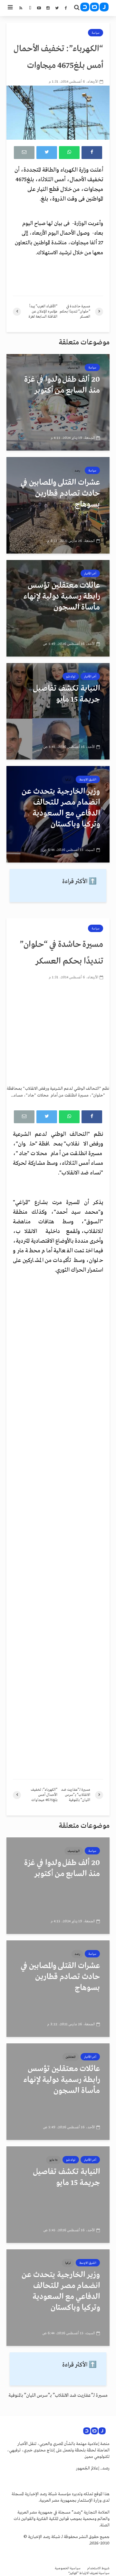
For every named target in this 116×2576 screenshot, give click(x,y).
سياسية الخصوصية (68, 2568)
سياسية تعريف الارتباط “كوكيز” (89, 2573)
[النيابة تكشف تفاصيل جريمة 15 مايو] (58, 711)
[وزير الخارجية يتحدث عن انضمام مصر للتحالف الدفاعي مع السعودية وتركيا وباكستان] (58, 814)
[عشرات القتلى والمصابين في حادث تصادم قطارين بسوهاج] (58, 505)
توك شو (71, 677)
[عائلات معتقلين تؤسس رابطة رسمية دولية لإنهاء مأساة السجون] (58, 608)
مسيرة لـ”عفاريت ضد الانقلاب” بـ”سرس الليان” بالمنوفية (58, 2395)
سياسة (96, 33)
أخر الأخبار (90, 574)
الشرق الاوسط (88, 779)
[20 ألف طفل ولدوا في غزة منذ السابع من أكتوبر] (58, 402)
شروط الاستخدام (98, 2568)
